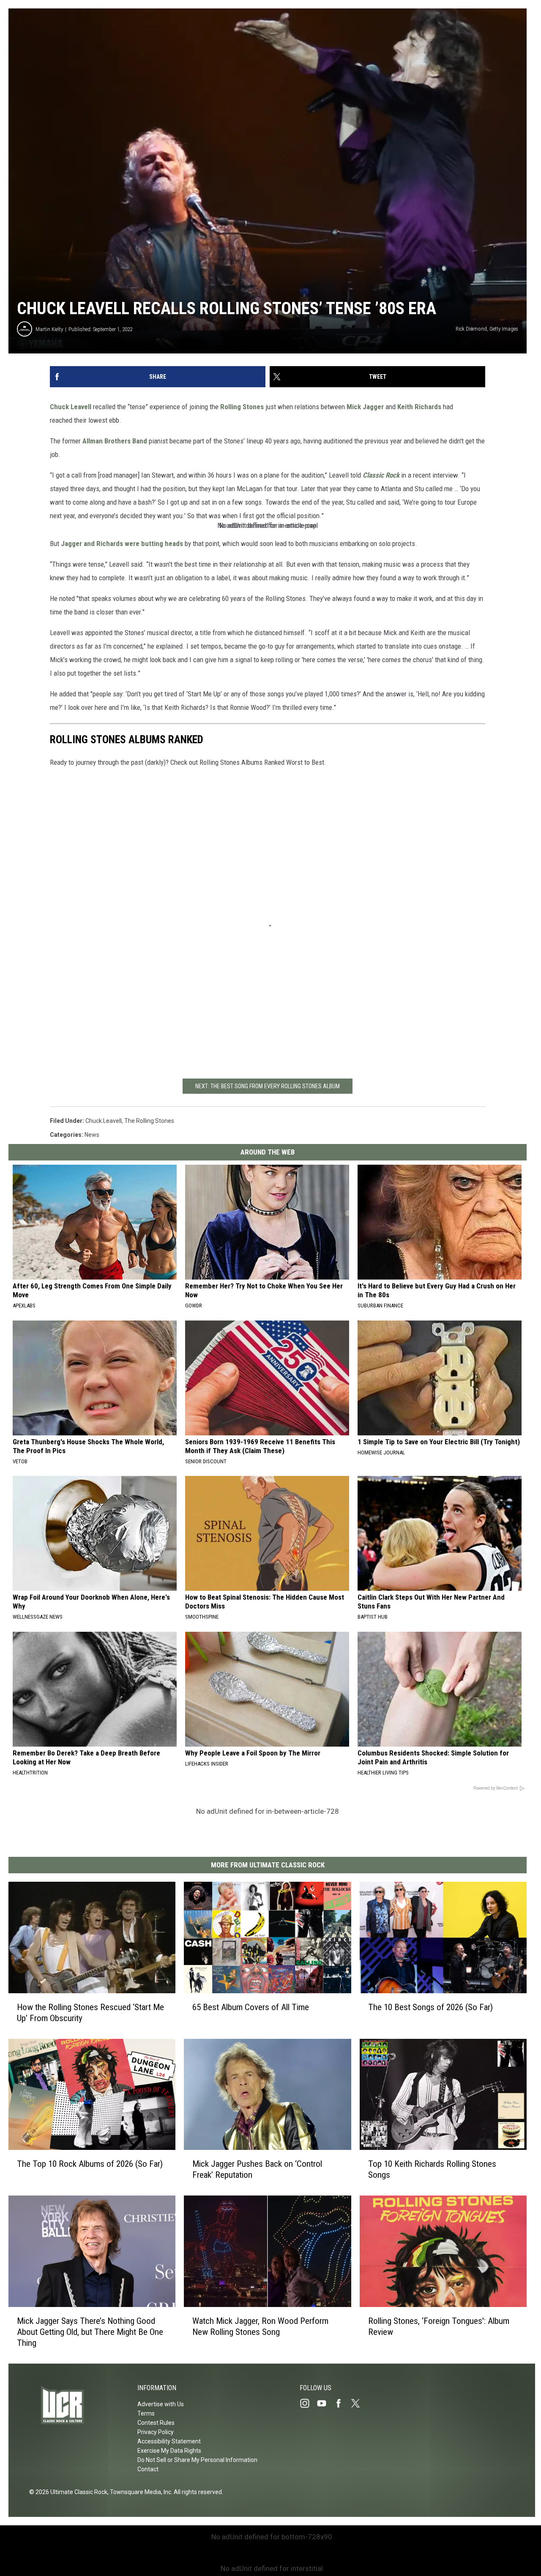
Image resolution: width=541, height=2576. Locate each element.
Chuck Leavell (71, 407)
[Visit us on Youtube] (325, 2403)
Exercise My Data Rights (169, 2451)
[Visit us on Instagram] (308, 2403)
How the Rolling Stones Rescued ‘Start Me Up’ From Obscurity (90, 2013)
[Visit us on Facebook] (342, 2403)
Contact (148, 2469)
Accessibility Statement (169, 2441)
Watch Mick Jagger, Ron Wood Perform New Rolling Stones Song (260, 2326)
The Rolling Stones (149, 1121)
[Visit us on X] (359, 2403)
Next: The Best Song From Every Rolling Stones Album (268, 1086)
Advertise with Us (161, 2404)
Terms (146, 2413)
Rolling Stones (242, 407)
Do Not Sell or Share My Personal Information (197, 2460)
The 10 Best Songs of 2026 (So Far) (430, 2007)
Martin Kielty (49, 329)
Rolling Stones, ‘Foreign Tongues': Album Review (439, 2326)
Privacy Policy (156, 2432)
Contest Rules (156, 2423)
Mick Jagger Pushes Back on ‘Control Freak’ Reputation (257, 2169)
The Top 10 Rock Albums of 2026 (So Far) (90, 2164)
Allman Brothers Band (116, 441)
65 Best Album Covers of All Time (251, 2007)
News (92, 1135)
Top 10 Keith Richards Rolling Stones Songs (432, 2169)
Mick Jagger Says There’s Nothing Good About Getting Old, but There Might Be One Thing (90, 2332)
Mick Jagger (365, 407)
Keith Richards (420, 407)
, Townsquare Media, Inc (139, 2492)
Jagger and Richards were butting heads (123, 543)
